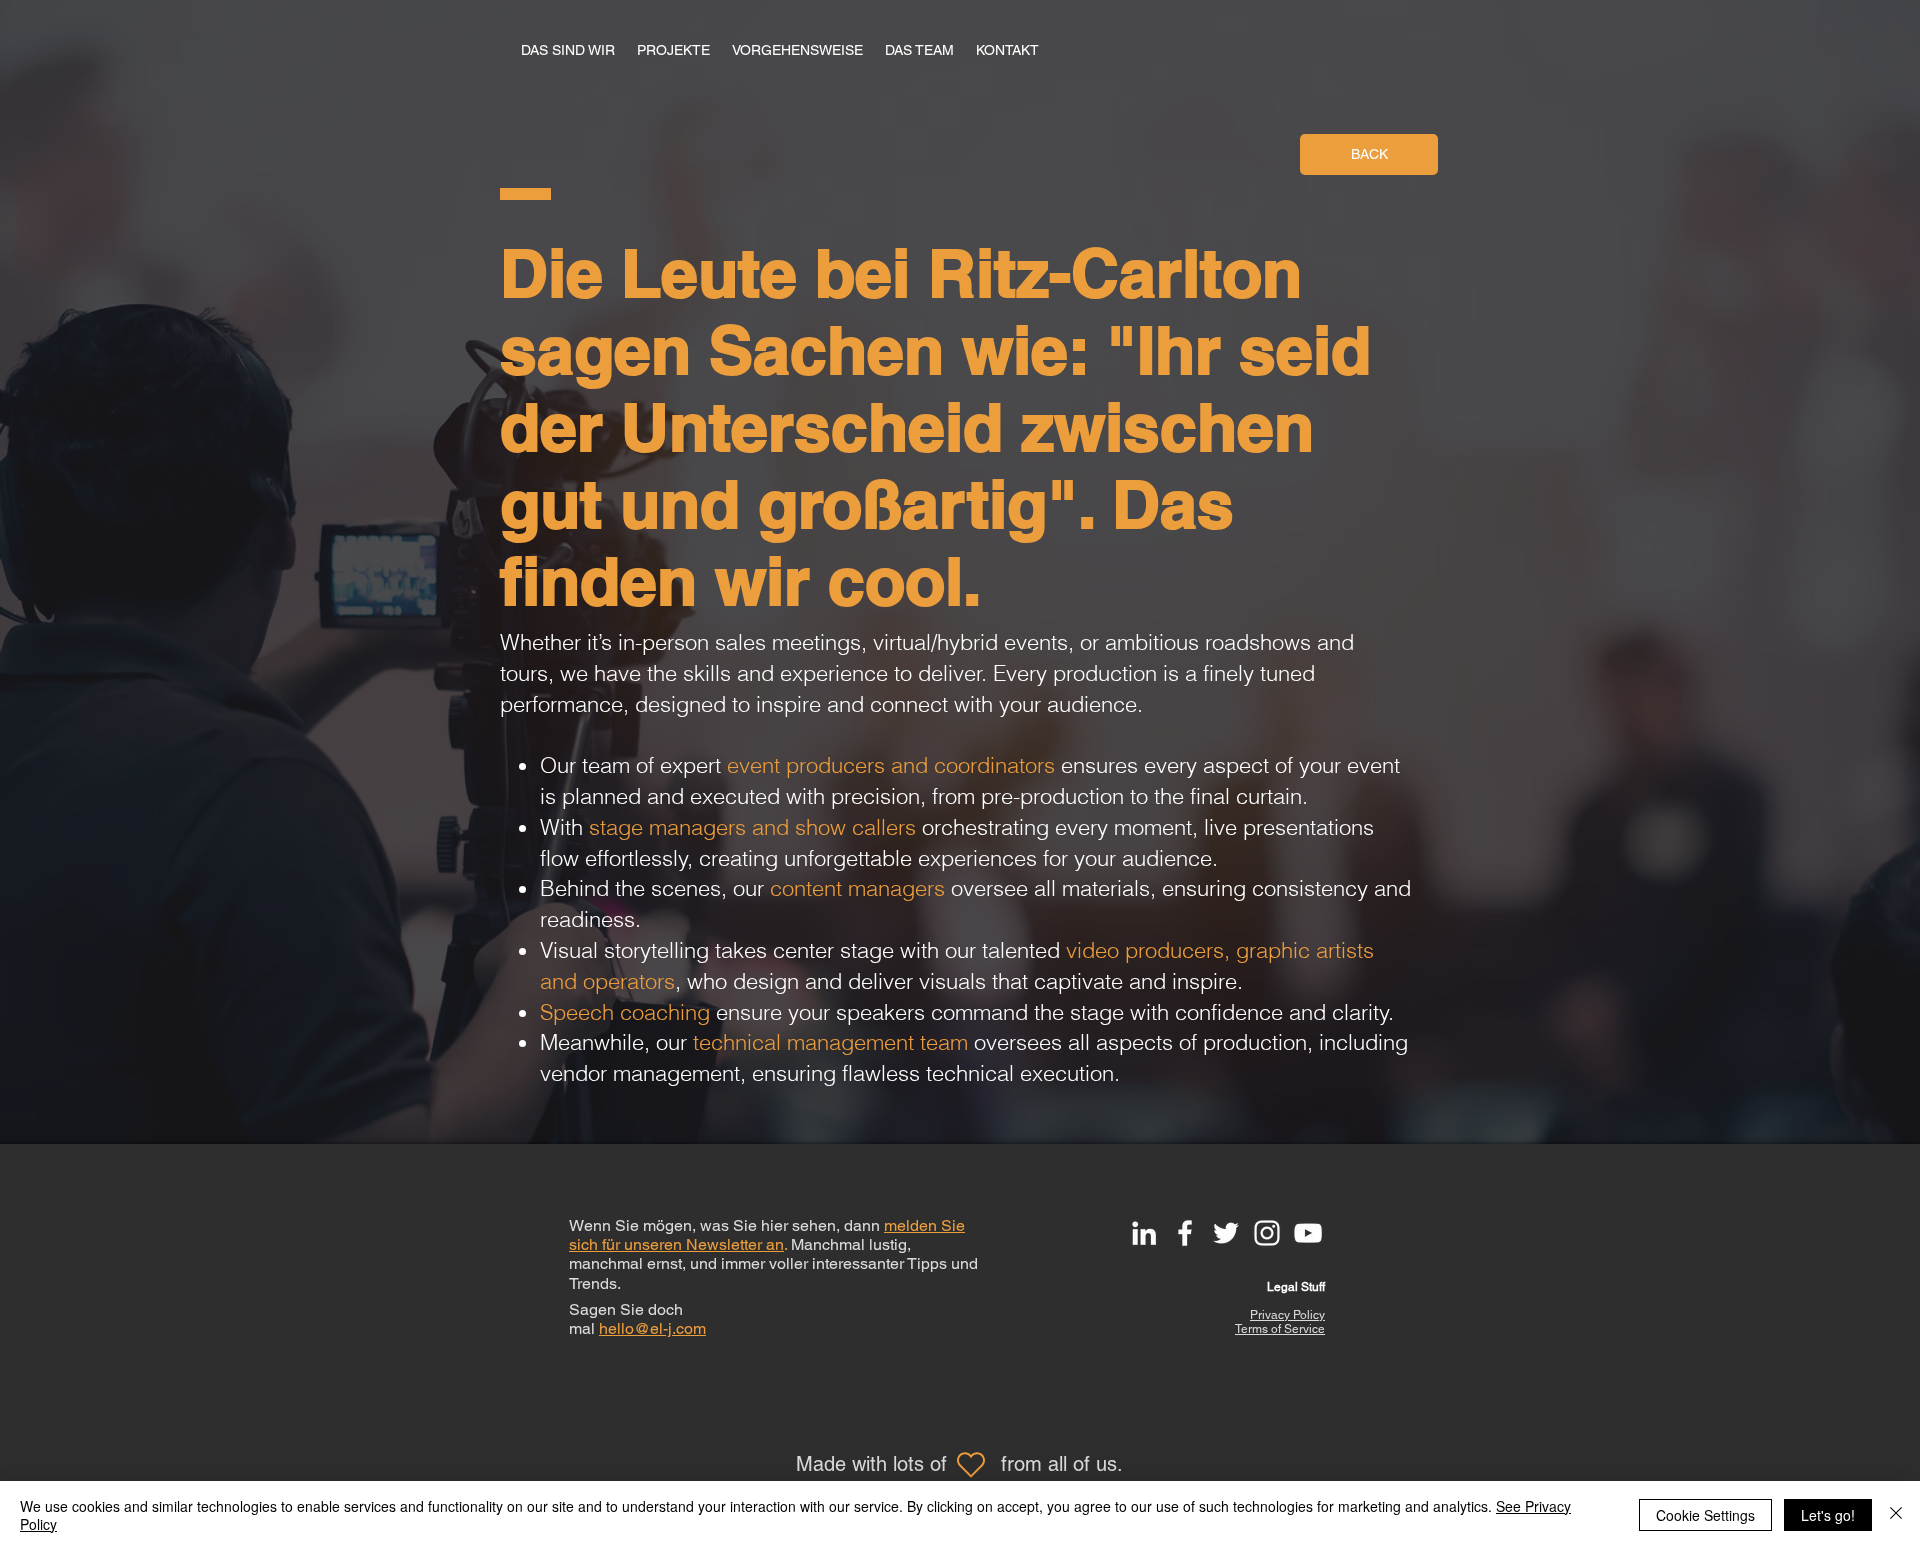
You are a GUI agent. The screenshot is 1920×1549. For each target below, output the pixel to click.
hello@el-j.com (652, 1328)
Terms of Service (1280, 1329)
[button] (1007, 50)
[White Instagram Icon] (1267, 1233)
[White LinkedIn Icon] (1144, 1233)
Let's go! (1828, 1515)
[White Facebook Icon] (1185, 1233)
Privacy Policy (1287, 1315)
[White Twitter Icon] (1226, 1233)
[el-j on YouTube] (1308, 1233)
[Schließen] (1896, 1515)
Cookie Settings (1705, 1515)
